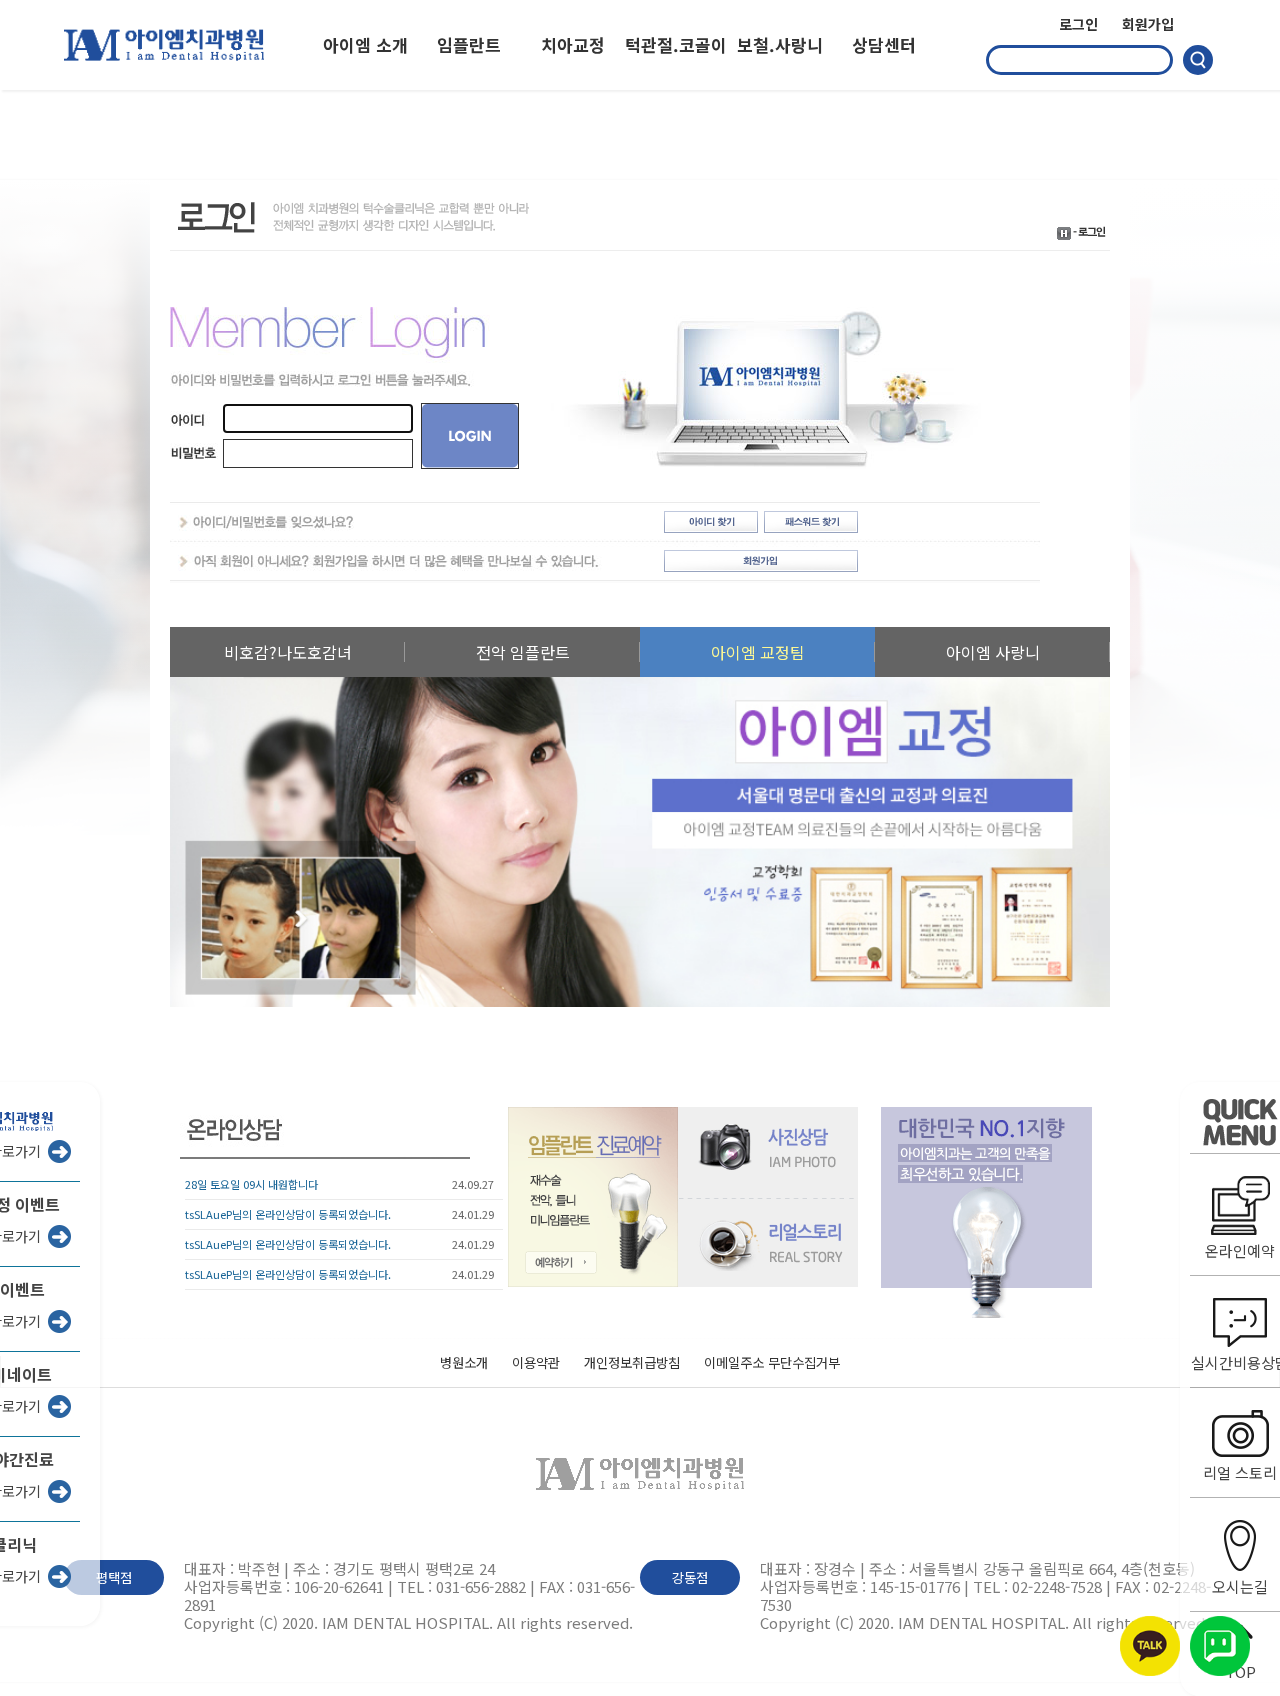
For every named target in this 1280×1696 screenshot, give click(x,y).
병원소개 (464, 1363)
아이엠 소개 (365, 44)
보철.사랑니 (780, 44)
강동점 (690, 1577)
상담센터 (884, 44)
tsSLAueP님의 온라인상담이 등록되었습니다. (288, 1214)
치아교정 (573, 44)
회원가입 (1148, 24)
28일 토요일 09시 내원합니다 (251, 1184)
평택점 (114, 1577)
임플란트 (469, 44)
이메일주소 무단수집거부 (772, 1363)
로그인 (1078, 24)
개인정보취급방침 (632, 1363)
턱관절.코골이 (676, 44)
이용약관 (536, 1363)
